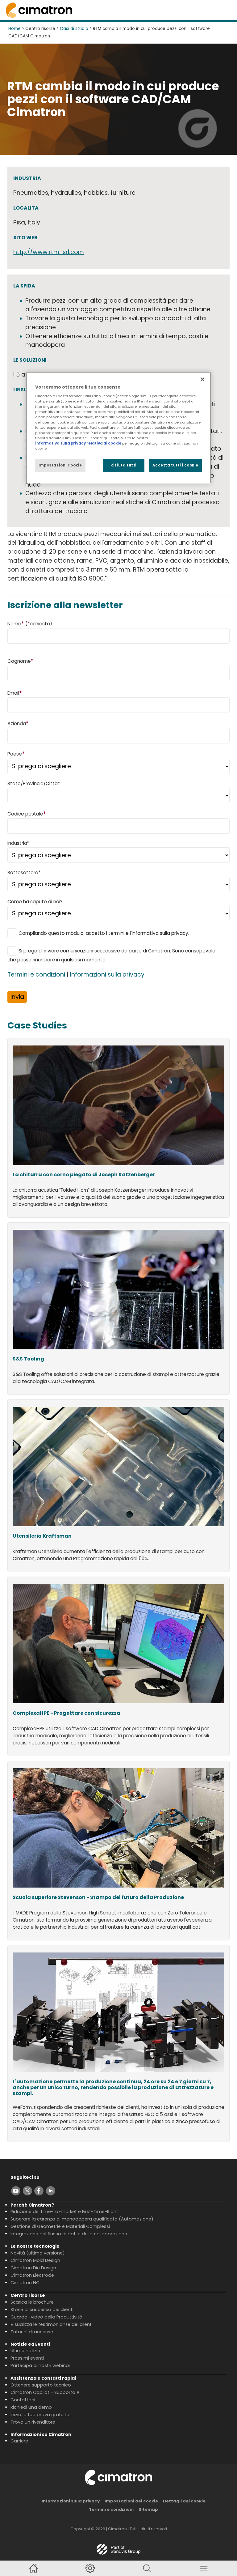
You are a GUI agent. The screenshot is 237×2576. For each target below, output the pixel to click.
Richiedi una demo (31, 2407)
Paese (16, 754)
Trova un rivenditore (33, 2422)
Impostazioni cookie (60, 465)
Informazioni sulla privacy (107, 975)
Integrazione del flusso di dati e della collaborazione (69, 2234)
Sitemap (148, 2509)
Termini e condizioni (36, 975)
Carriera (19, 2441)
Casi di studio (74, 29)
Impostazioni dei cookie (131, 2501)
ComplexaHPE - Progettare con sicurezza (67, 1713)
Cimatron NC (25, 2283)
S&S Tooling (28, 1359)
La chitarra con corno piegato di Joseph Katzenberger (84, 1175)
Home (15, 29)
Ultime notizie (25, 2351)
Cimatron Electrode (32, 2275)
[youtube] (16, 2191)
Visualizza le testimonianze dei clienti (52, 2324)
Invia (17, 997)
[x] (27, 2191)
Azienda (18, 723)
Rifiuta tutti (123, 465)
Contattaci (23, 2400)
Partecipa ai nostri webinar (40, 2365)
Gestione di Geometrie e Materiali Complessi (60, 2226)
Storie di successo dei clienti (42, 2310)
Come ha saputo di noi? (35, 902)
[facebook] (39, 2191)
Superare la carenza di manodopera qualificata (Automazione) (82, 2219)
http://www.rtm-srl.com (49, 252)
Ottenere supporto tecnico (41, 2385)
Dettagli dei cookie (184, 2501)
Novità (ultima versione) (38, 2253)
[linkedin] (51, 2191)
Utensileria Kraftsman (42, 1536)
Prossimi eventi (27, 2358)
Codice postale (27, 813)
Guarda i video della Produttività (46, 2317)
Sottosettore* (24, 873)
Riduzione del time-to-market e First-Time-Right (64, 2212)
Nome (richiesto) (30, 623)
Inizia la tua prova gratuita (40, 2415)
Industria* (18, 843)
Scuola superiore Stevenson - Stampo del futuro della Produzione (98, 1898)
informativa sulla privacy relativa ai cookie (78, 443)
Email (15, 693)
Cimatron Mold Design (35, 2260)
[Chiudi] (202, 379)
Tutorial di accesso (32, 2332)
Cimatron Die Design (33, 2268)
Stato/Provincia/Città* (34, 783)
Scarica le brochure (32, 2302)
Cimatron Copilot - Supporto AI (46, 2392)
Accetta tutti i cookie (175, 465)
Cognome (21, 661)
